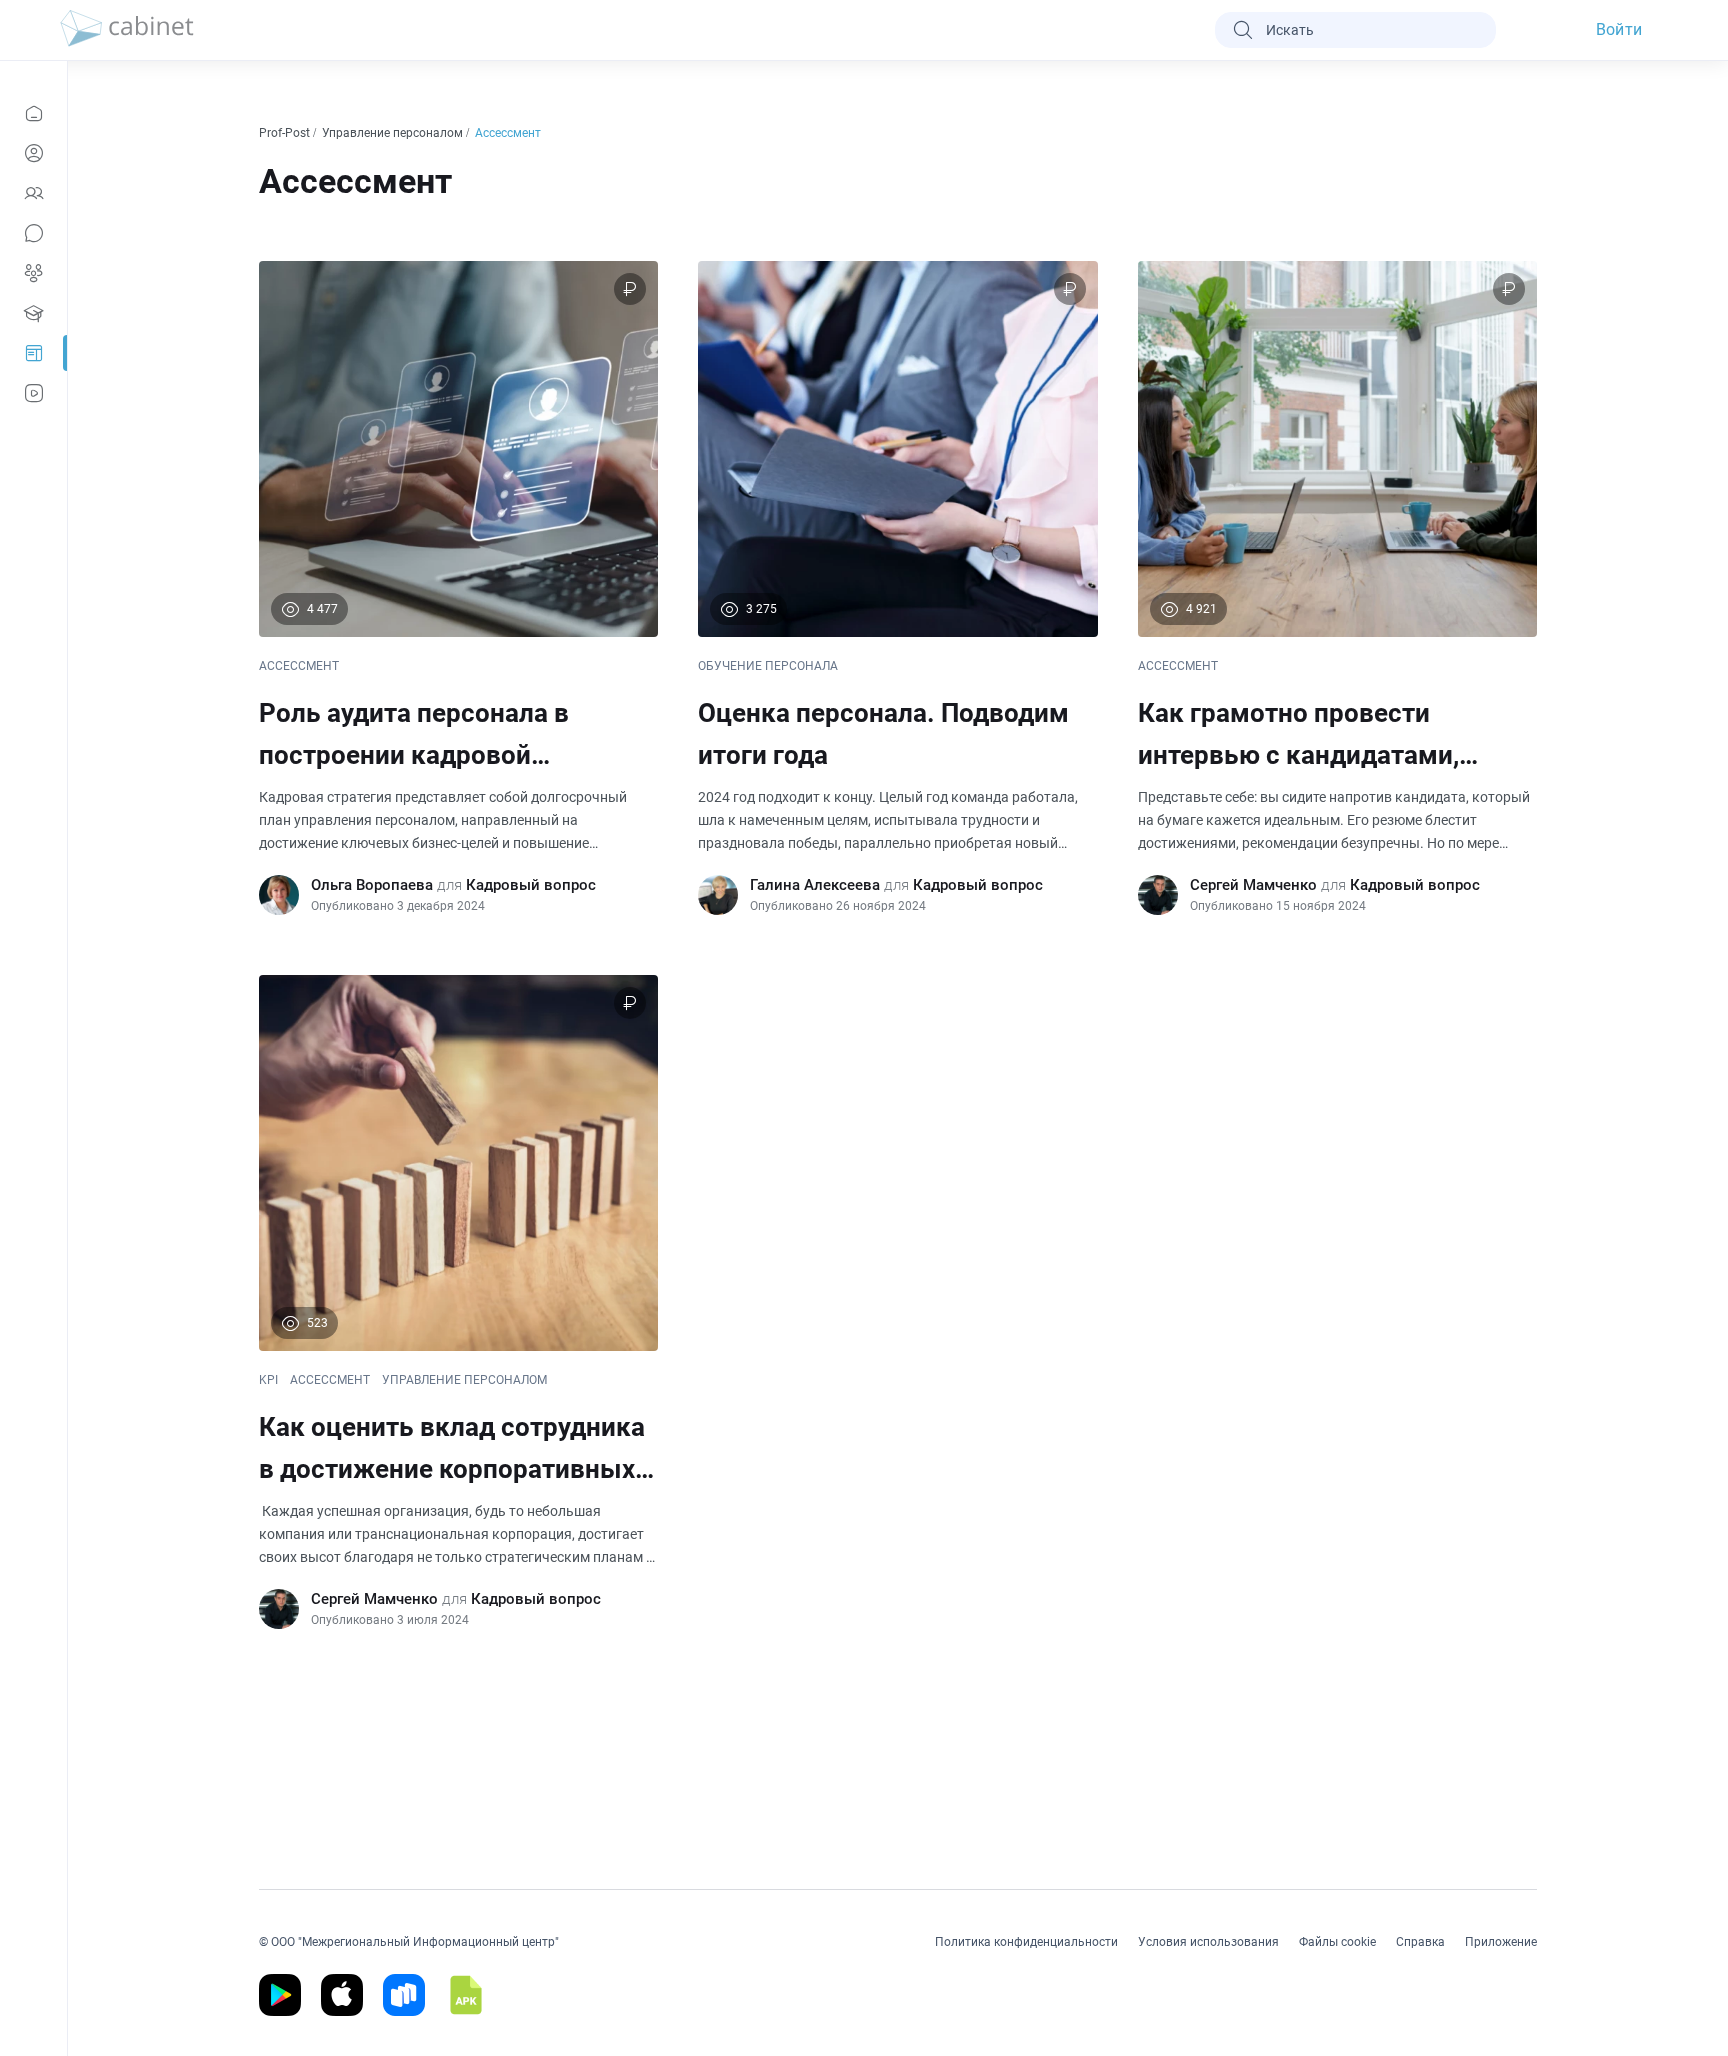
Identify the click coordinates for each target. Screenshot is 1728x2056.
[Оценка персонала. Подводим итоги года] (897, 588)
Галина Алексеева (815, 885)
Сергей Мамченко (1253, 885)
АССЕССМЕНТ (299, 666)
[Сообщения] (33, 233)
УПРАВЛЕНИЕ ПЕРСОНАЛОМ (464, 1380)
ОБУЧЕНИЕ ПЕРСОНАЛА (768, 666)
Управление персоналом (394, 133)
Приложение (1501, 1942)
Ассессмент (509, 133)
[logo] (127, 30)
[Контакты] (33, 193)
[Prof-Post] (33, 353)
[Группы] (33, 273)
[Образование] (33, 313)
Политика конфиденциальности (1026, 1942)
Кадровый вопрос (531, 885)
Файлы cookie (1337, 1942)
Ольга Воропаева (372, 885)
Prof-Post (286, 133)
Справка (1420, 1942)
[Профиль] (33, 153)
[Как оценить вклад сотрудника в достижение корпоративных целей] (458, 1302)
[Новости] (33, 113)
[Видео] (33, 393)
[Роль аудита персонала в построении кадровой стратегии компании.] (458, 588)
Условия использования (1208, 1942)
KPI (268, 1380)
